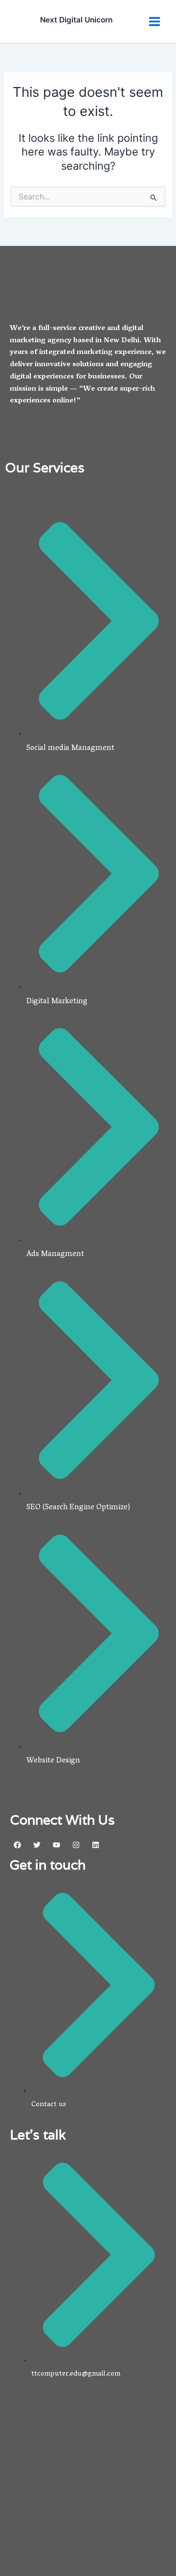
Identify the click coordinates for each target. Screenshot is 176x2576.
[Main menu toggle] (154, 22)
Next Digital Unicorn (76, 20)
